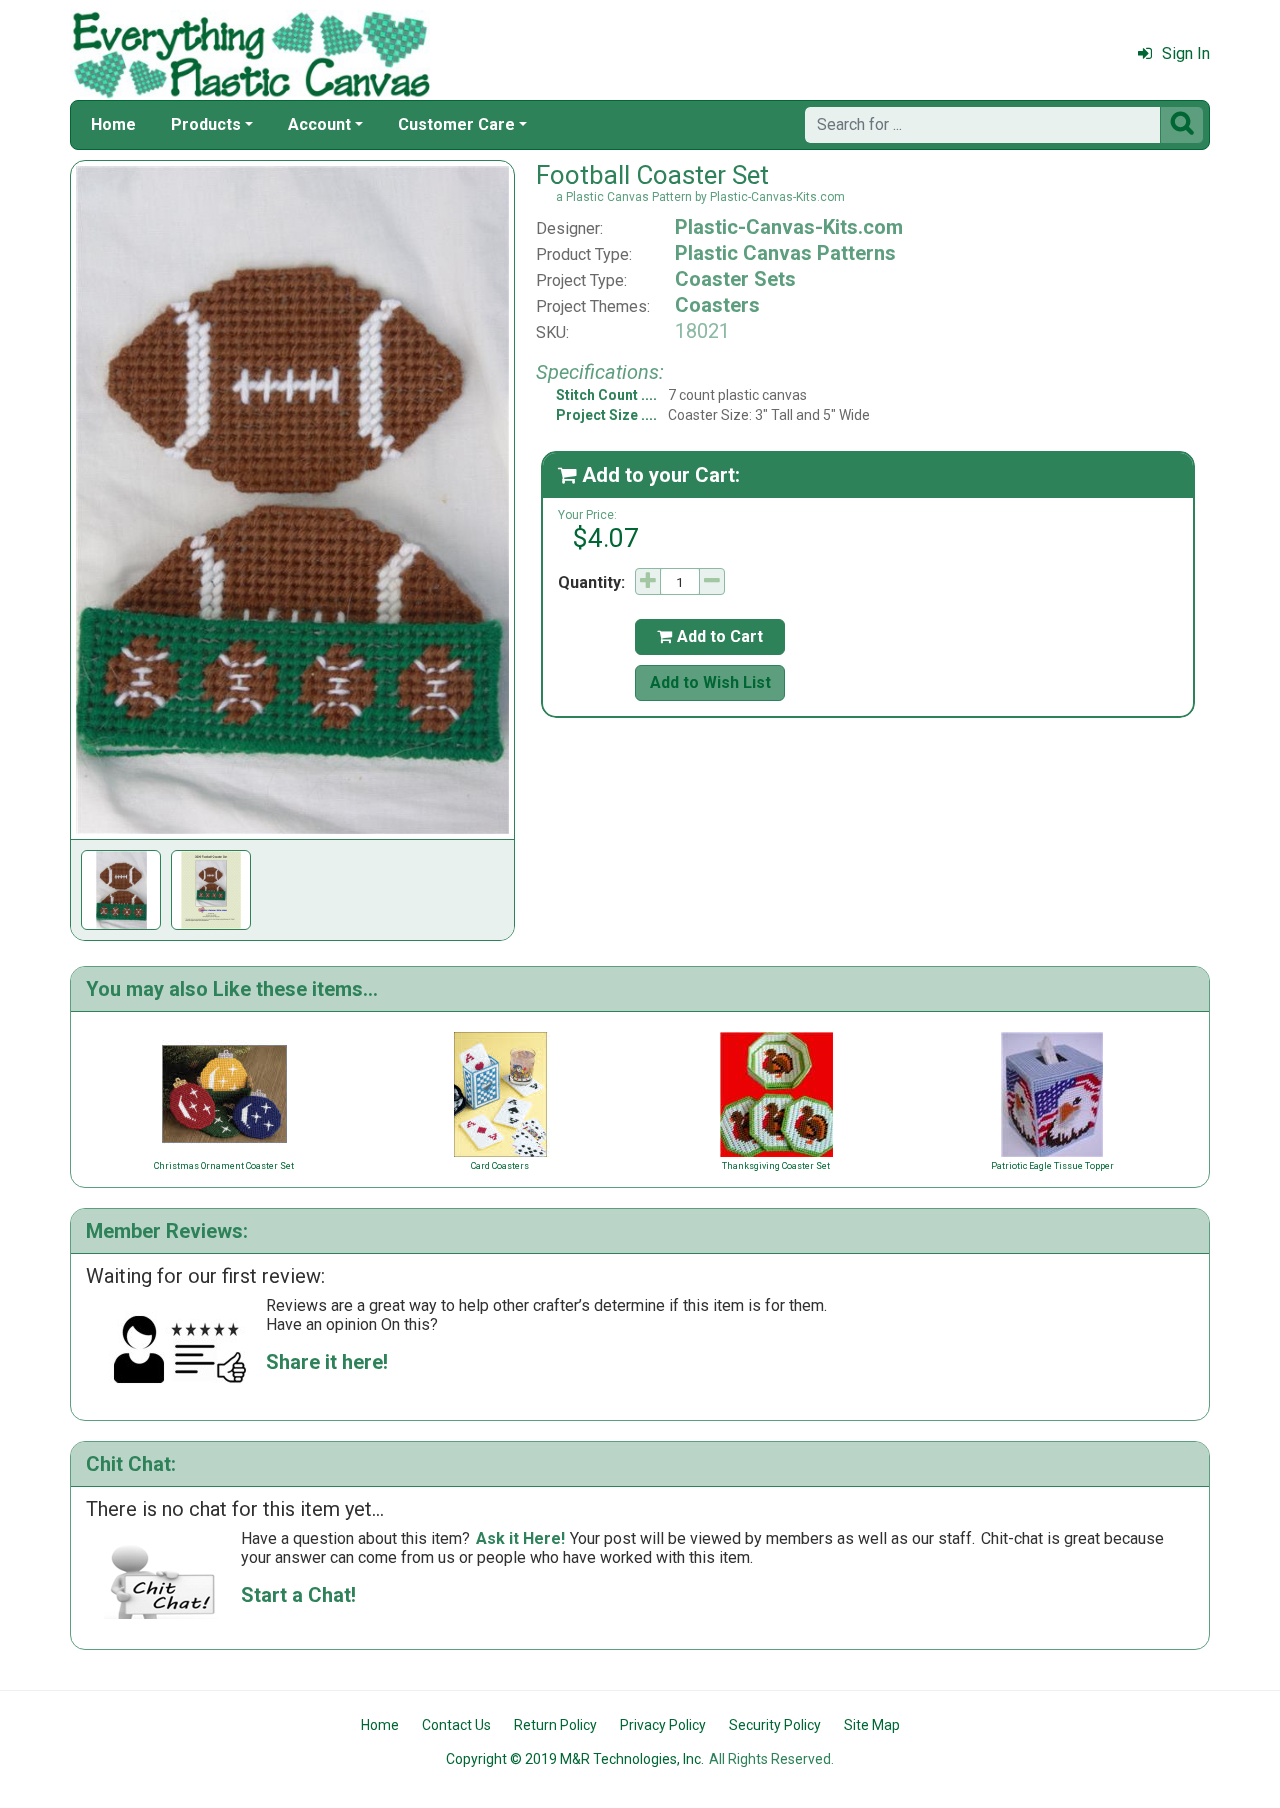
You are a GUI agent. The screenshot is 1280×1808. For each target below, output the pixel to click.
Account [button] (319, 124)
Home (113, 124)
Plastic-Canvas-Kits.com (789, 227)
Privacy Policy (663, 1725)
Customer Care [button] (456, 124)
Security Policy (775, 1725)
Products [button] (206, 124)
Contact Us (456, 1725)
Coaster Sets (735, 279)
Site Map (872, 1725)
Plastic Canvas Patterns (785, 253)
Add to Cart (710, 636)
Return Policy (555, 1725)
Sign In (1186, 53)
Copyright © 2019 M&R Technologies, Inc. (575, 1759)
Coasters (717, 305)
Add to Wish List (710, 682)
